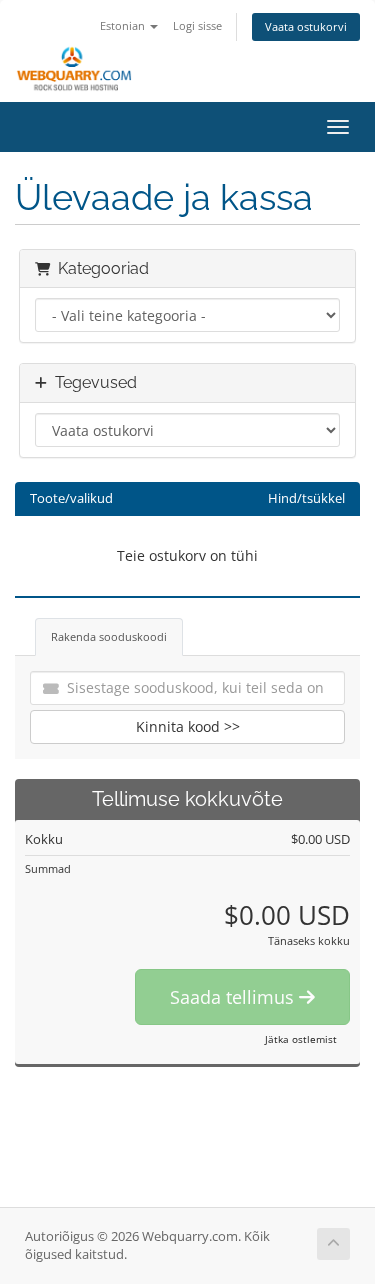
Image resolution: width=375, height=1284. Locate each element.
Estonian (124, 25)
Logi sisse (197, 25)
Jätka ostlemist (301, 1039)
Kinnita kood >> (188, 726)
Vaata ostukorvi (306, 26)
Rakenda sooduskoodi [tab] (109, 636)
